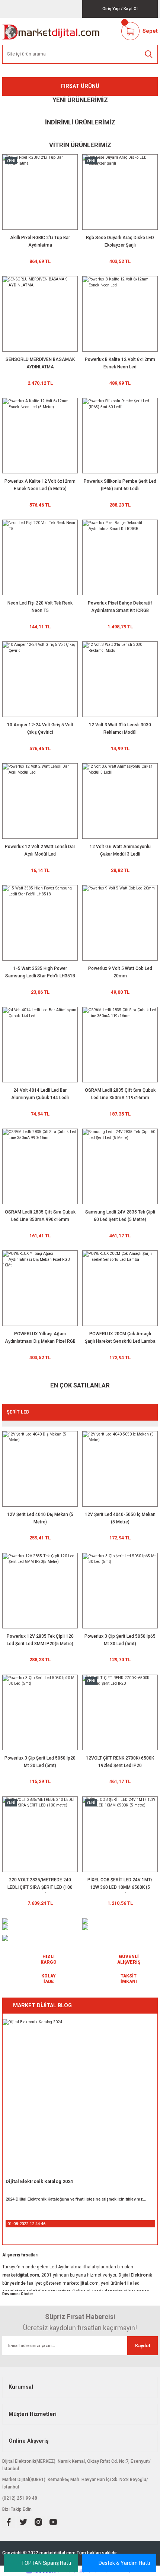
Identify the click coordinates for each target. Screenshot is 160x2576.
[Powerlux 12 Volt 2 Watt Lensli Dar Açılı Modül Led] (40, 801)
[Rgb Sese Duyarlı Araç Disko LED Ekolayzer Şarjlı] (120, 192)
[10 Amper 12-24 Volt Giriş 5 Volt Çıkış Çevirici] (40, 679)
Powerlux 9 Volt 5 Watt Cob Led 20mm (120, 972)
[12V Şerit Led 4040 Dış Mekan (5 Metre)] (40, 1469)
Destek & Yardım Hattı (124, 2563)
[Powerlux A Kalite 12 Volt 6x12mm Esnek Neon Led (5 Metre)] (40, 436)
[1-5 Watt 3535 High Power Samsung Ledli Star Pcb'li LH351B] (40, 923)
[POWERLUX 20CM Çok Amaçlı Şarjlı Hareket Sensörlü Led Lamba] (120, 1288)
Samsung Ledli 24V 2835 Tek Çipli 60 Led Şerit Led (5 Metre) (120, 1216)
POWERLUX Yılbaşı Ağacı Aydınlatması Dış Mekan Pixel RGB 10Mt (40, 1339)
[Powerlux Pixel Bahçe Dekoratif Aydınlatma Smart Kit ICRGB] (120, 557)
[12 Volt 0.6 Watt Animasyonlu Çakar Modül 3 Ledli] (120, 801)
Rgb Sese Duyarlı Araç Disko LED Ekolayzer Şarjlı (120, 241)
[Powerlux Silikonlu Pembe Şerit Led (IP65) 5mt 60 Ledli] (120, 436)
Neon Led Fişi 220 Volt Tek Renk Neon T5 (40, 607)
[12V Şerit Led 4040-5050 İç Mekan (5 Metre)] (120, 1469)
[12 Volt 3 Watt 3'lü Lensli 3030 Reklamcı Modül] (120, 679)
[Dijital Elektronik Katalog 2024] (80, 2097)
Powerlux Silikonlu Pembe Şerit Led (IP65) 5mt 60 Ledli (120, 485)
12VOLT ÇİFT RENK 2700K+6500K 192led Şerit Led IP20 (120, 1762)
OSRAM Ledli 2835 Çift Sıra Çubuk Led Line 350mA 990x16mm (40, 1216)
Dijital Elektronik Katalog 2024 (39, 2181)
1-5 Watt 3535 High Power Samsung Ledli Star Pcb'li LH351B (40, 972)
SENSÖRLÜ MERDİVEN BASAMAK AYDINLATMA (40, 363)
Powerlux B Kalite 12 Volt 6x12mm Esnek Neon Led (120, 363)
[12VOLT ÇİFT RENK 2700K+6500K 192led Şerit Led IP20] (120, 1712)
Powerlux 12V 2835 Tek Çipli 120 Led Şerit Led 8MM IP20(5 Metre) (40, 1640)
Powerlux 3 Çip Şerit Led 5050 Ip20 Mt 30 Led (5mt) (40, 1762)
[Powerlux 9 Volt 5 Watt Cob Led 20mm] (120, 923)
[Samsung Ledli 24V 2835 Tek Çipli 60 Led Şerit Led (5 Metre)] (120, 1166)
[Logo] (51, 31)
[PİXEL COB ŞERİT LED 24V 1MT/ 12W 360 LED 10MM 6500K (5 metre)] (120, 1834)
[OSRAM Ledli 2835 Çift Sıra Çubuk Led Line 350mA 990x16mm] (40, 1166)
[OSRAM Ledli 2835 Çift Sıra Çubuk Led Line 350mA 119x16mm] (120, 1045)
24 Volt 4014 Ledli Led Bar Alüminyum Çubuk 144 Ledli (40, 1094)
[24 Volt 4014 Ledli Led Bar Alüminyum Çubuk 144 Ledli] (40, 1045)
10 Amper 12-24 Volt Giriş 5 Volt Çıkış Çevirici (40, 729)
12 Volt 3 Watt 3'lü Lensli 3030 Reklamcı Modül (120, 729)
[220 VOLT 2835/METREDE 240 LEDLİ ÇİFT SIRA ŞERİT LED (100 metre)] (40, 1834)
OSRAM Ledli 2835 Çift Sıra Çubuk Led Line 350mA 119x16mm (120, 1094)
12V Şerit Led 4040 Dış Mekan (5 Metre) (40, 1518)
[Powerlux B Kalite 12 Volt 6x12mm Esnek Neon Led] (120, 314)
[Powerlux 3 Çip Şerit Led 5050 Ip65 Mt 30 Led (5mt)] (120, 1591)
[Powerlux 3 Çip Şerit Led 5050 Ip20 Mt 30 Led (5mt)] (40, 1712)
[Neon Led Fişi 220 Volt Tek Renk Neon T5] (40, 557)
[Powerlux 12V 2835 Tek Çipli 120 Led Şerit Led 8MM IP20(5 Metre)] (40, 1591)
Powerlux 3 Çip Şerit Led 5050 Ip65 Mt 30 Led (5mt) (120, 1640)
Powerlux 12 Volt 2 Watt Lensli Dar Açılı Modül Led (40, 850)
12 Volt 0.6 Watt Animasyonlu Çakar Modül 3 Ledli (120, 850)
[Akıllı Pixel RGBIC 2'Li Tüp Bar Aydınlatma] (40, 192)
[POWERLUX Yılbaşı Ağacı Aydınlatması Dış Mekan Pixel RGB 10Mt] (40, 1288)
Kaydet (143, 2346)
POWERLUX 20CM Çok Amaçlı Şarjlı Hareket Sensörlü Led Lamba (120, 1338)
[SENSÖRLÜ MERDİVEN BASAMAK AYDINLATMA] (40, 314)
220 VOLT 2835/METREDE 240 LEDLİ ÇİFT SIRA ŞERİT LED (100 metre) (40, 1885)
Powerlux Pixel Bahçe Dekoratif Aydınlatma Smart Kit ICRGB (120, 607)
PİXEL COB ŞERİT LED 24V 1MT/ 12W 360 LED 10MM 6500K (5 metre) (120, 1885)
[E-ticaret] (79, 2571)
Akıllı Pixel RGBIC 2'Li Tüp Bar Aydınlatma (40, 241)
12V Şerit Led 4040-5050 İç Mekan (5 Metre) (120, 1518)
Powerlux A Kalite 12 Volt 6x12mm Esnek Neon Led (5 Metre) (40, 485)
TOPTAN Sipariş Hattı (46, 2563)
